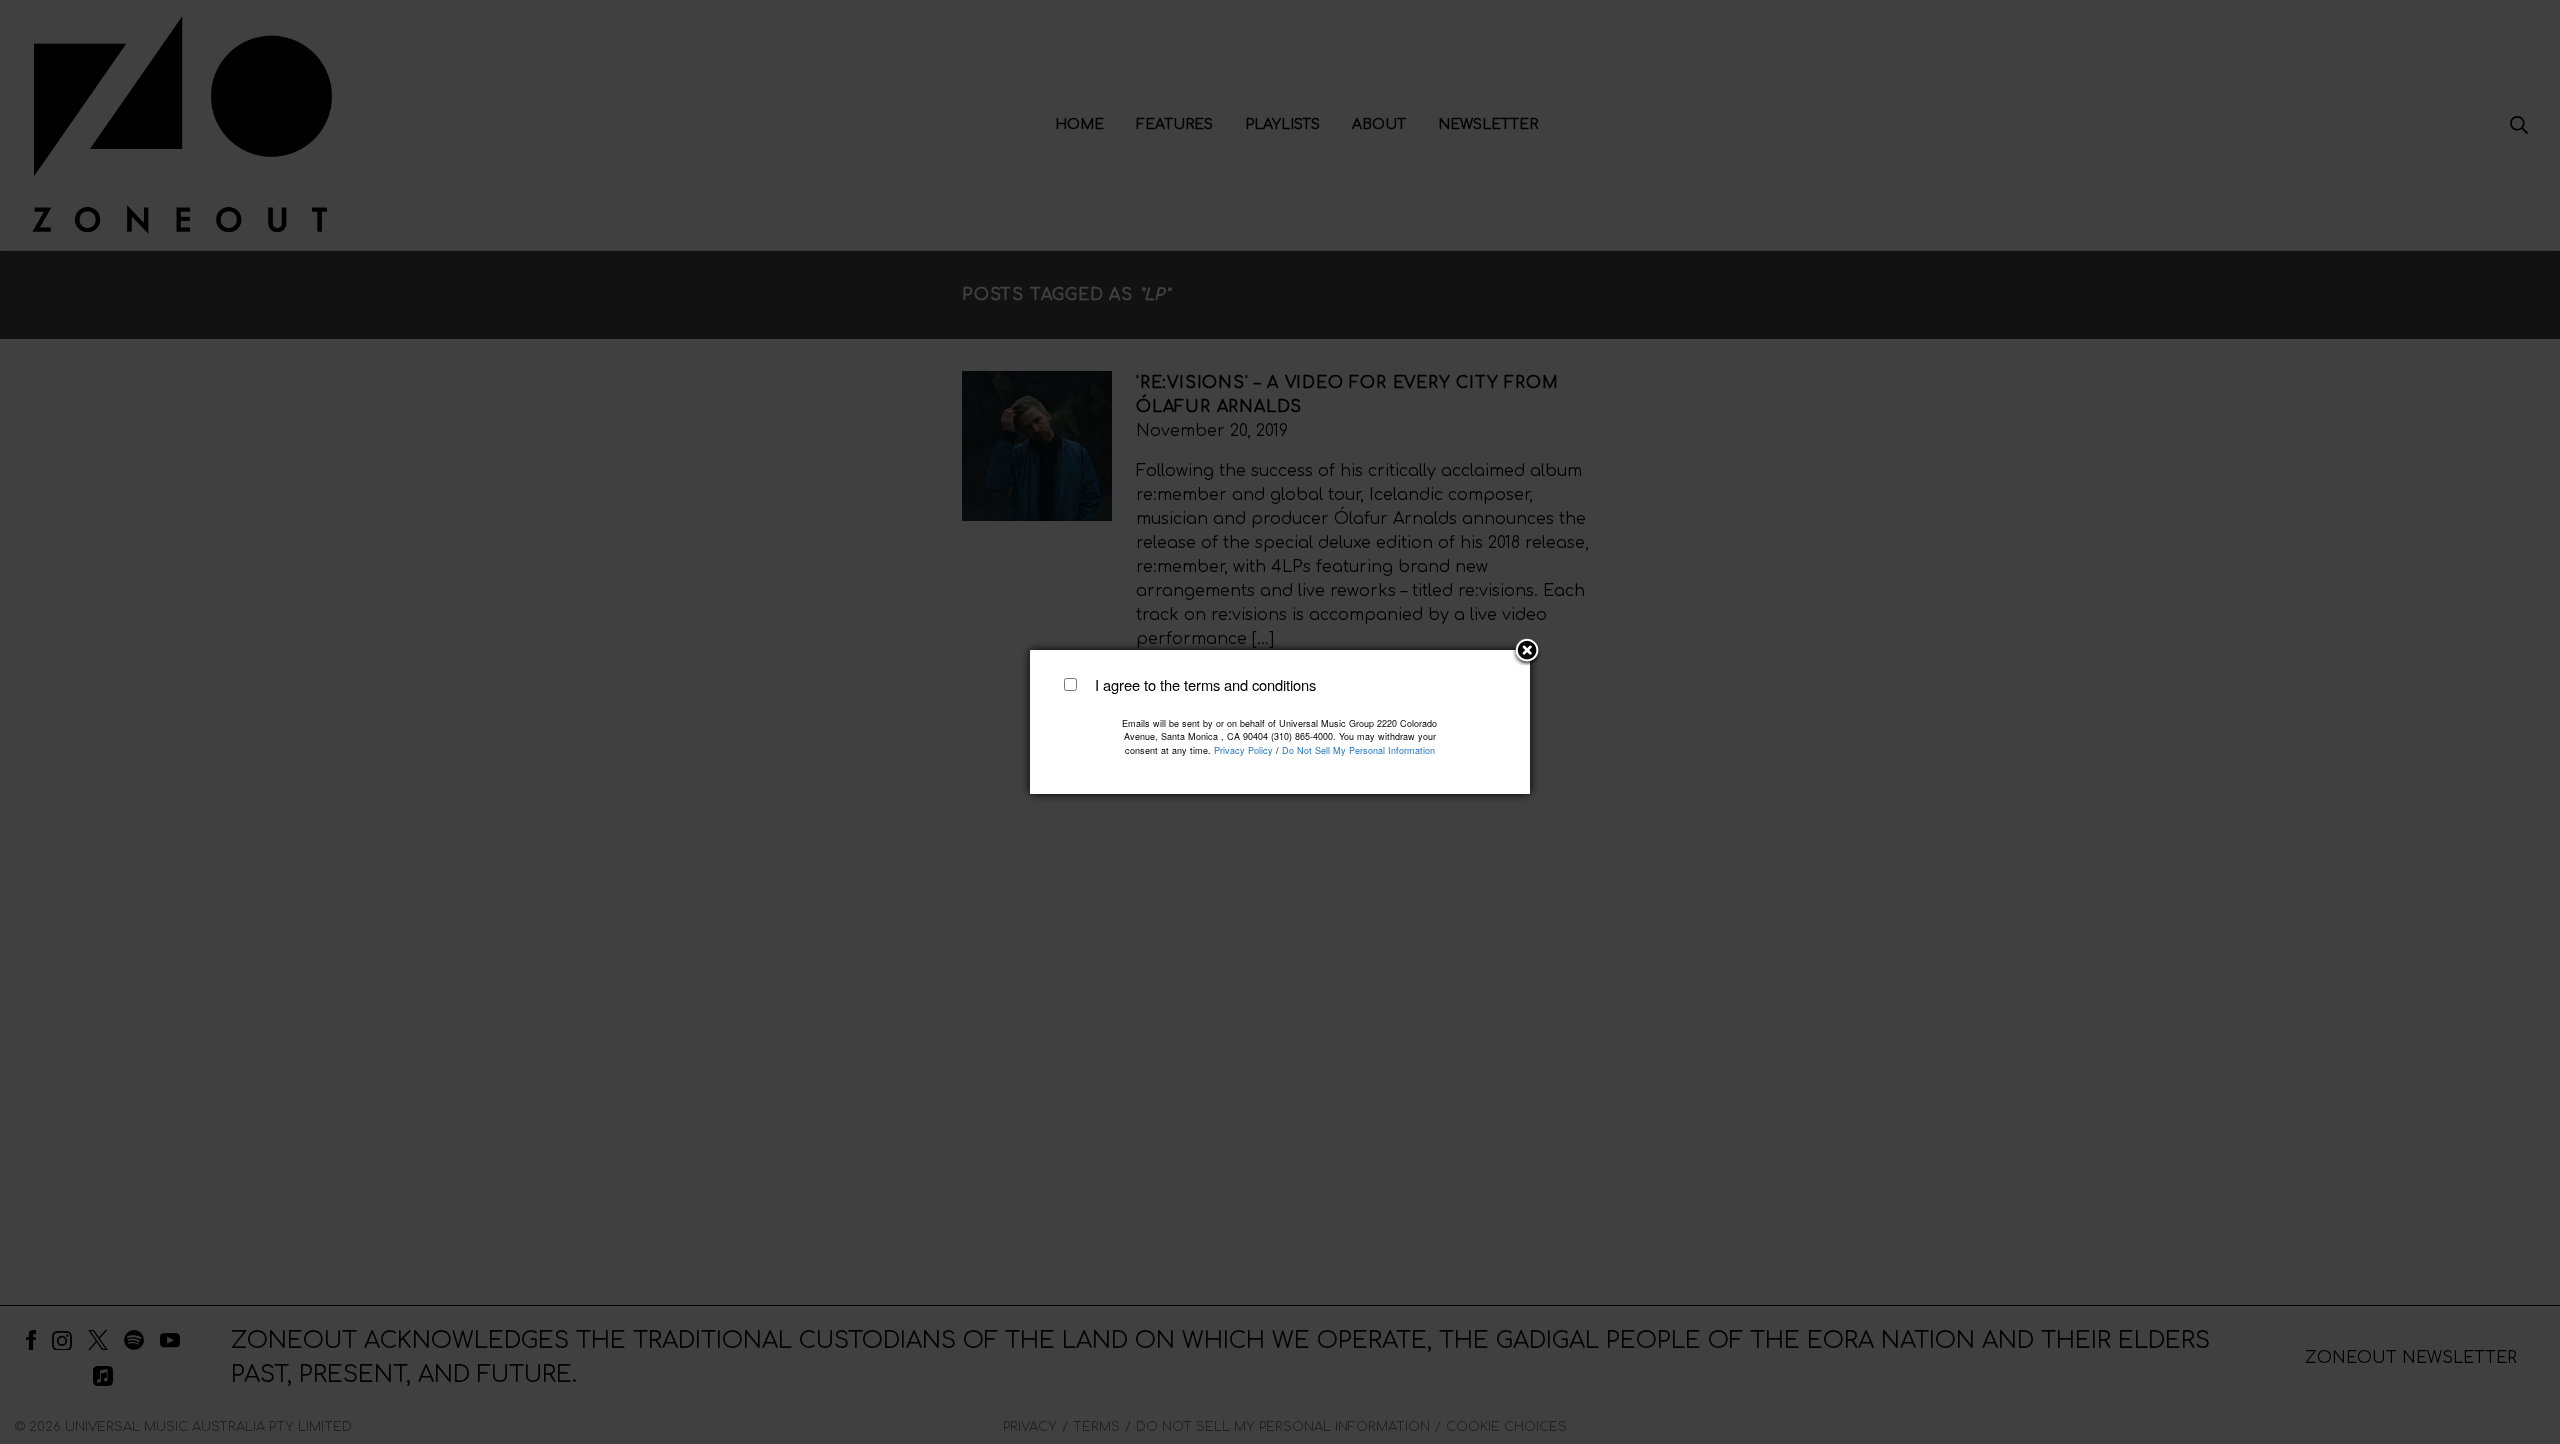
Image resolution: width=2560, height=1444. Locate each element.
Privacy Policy (1243, 750)
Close (1527, 652)
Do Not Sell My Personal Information (1358, 750)
